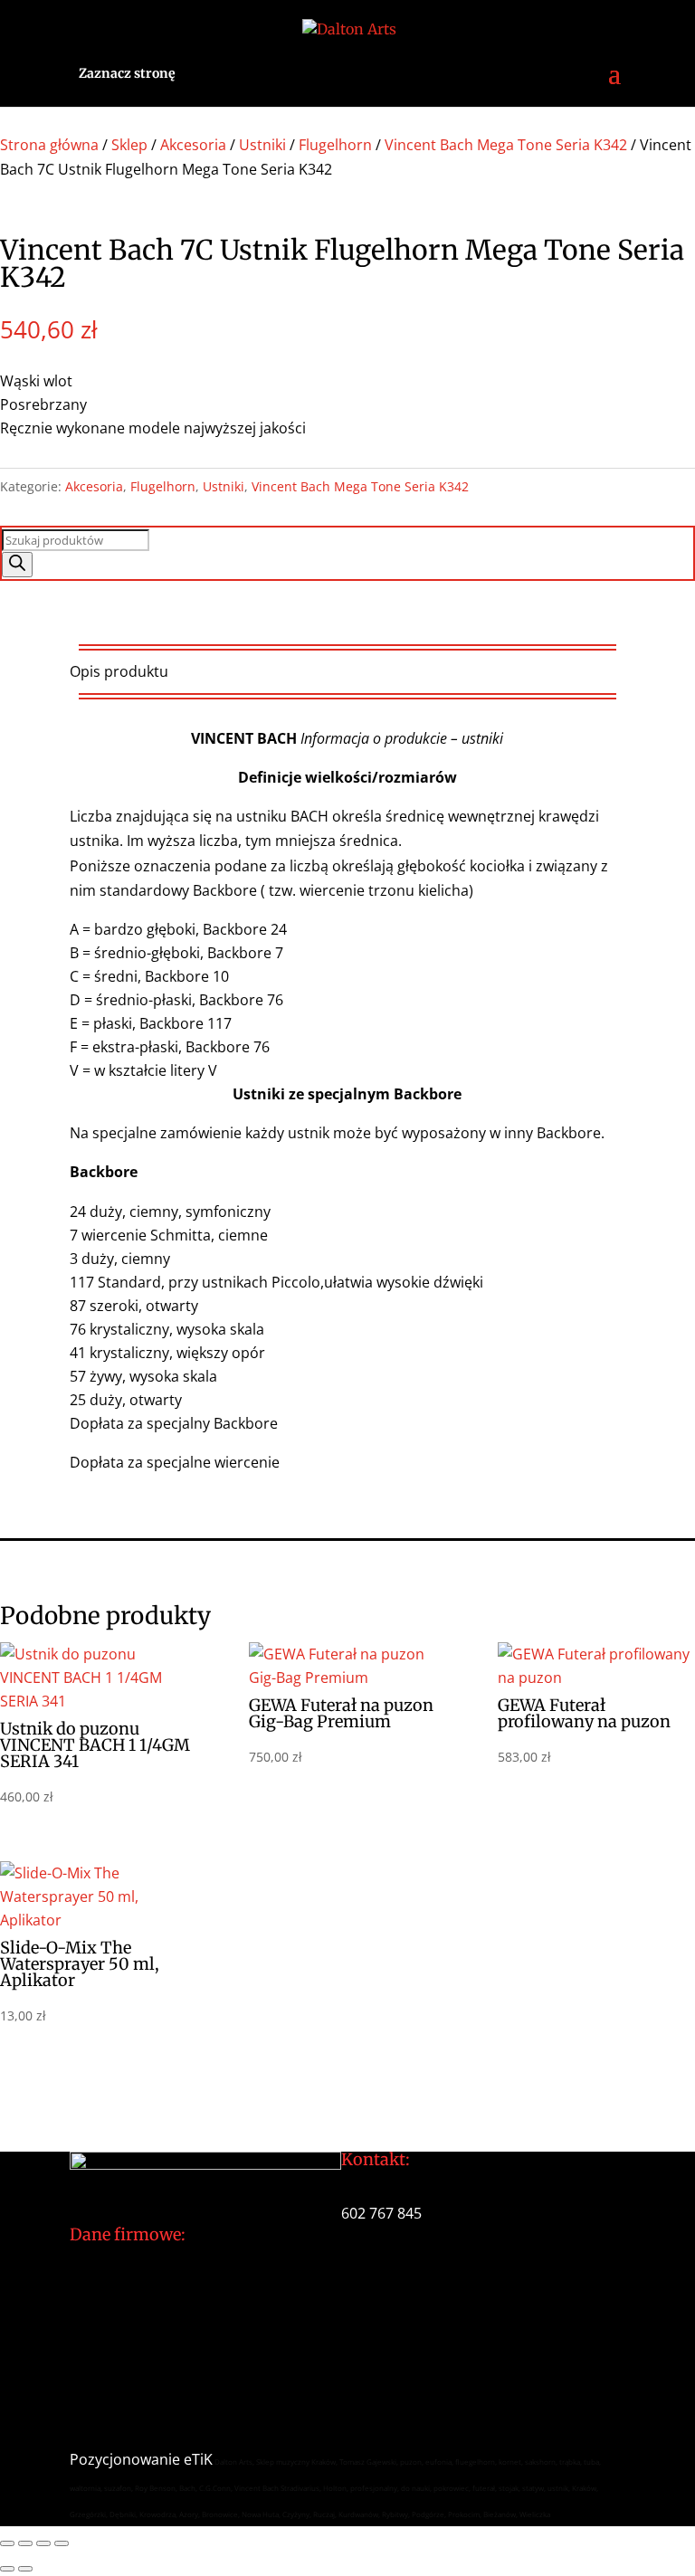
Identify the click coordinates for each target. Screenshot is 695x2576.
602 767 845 (381, 2213)
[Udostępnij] (43, 2543)
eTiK (198, 2459)
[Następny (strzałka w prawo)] (25, 2569)
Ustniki (262, 145)
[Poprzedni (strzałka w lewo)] (7, 2569)
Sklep (129, 145)
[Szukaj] (17, 565)
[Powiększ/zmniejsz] (7, 2543)
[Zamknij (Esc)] (62, 2543)
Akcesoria (193, 145)
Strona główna (49, 145)
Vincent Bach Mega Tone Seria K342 (506, 145)
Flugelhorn (335, 145)
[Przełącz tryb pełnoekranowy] (25, 2543)
